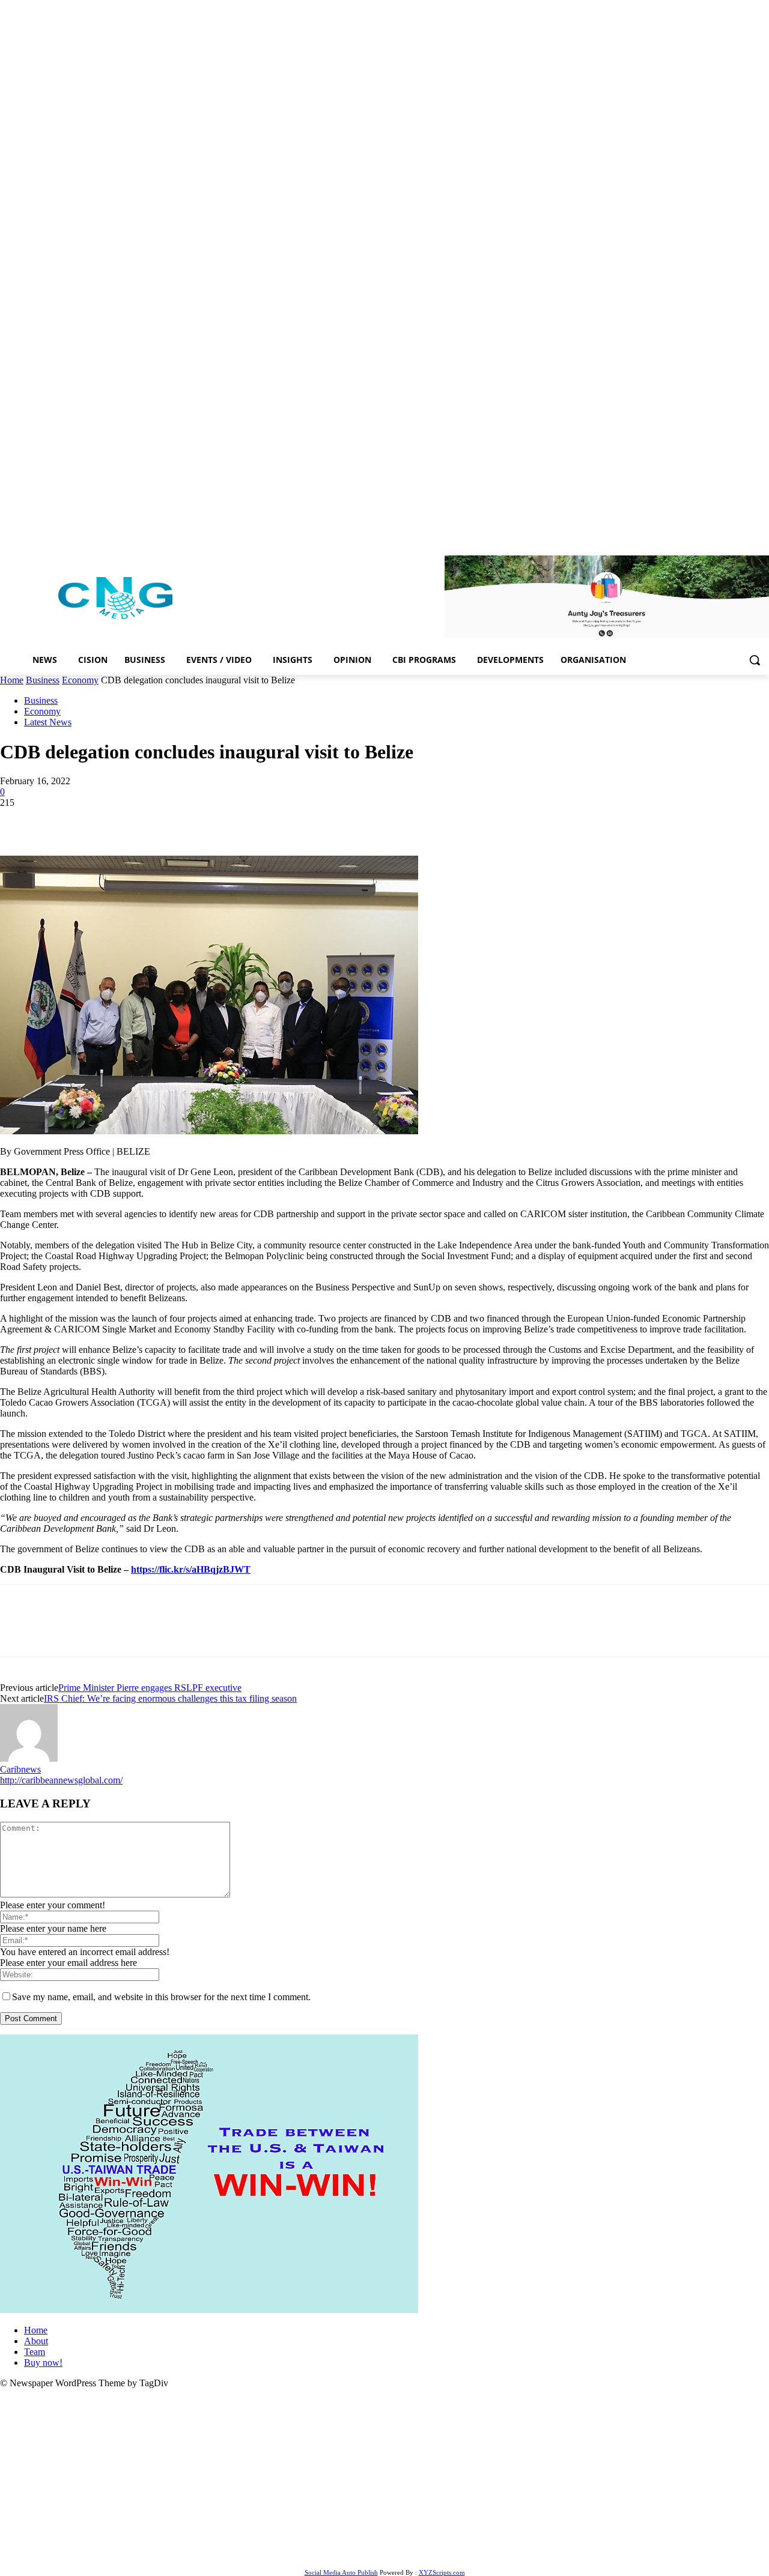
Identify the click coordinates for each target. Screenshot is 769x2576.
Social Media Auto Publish (341, 2572)
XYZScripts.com (442, 2572)
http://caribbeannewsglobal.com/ (61, 1780)
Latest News (48, 722)
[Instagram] (712, 531)
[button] (755, 660)
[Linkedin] (729, 531)
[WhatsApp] (150, 821)
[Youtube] (762, 531)
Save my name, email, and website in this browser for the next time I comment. (161, 1997)
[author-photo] (29, 1758)
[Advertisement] (384, 2479)
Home (12, 680)
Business (43, 680)
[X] (745, 531)
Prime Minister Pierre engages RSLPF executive (150, 1688)
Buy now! (43, 2363)
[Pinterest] (106, 821)
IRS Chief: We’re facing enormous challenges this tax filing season (170, 1698)
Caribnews (20, 1769)
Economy (80, 680)
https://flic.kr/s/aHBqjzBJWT (191, 1569)
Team (35, 2352)
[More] (237, 821)
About (36, 2341)
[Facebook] (695, 531)
